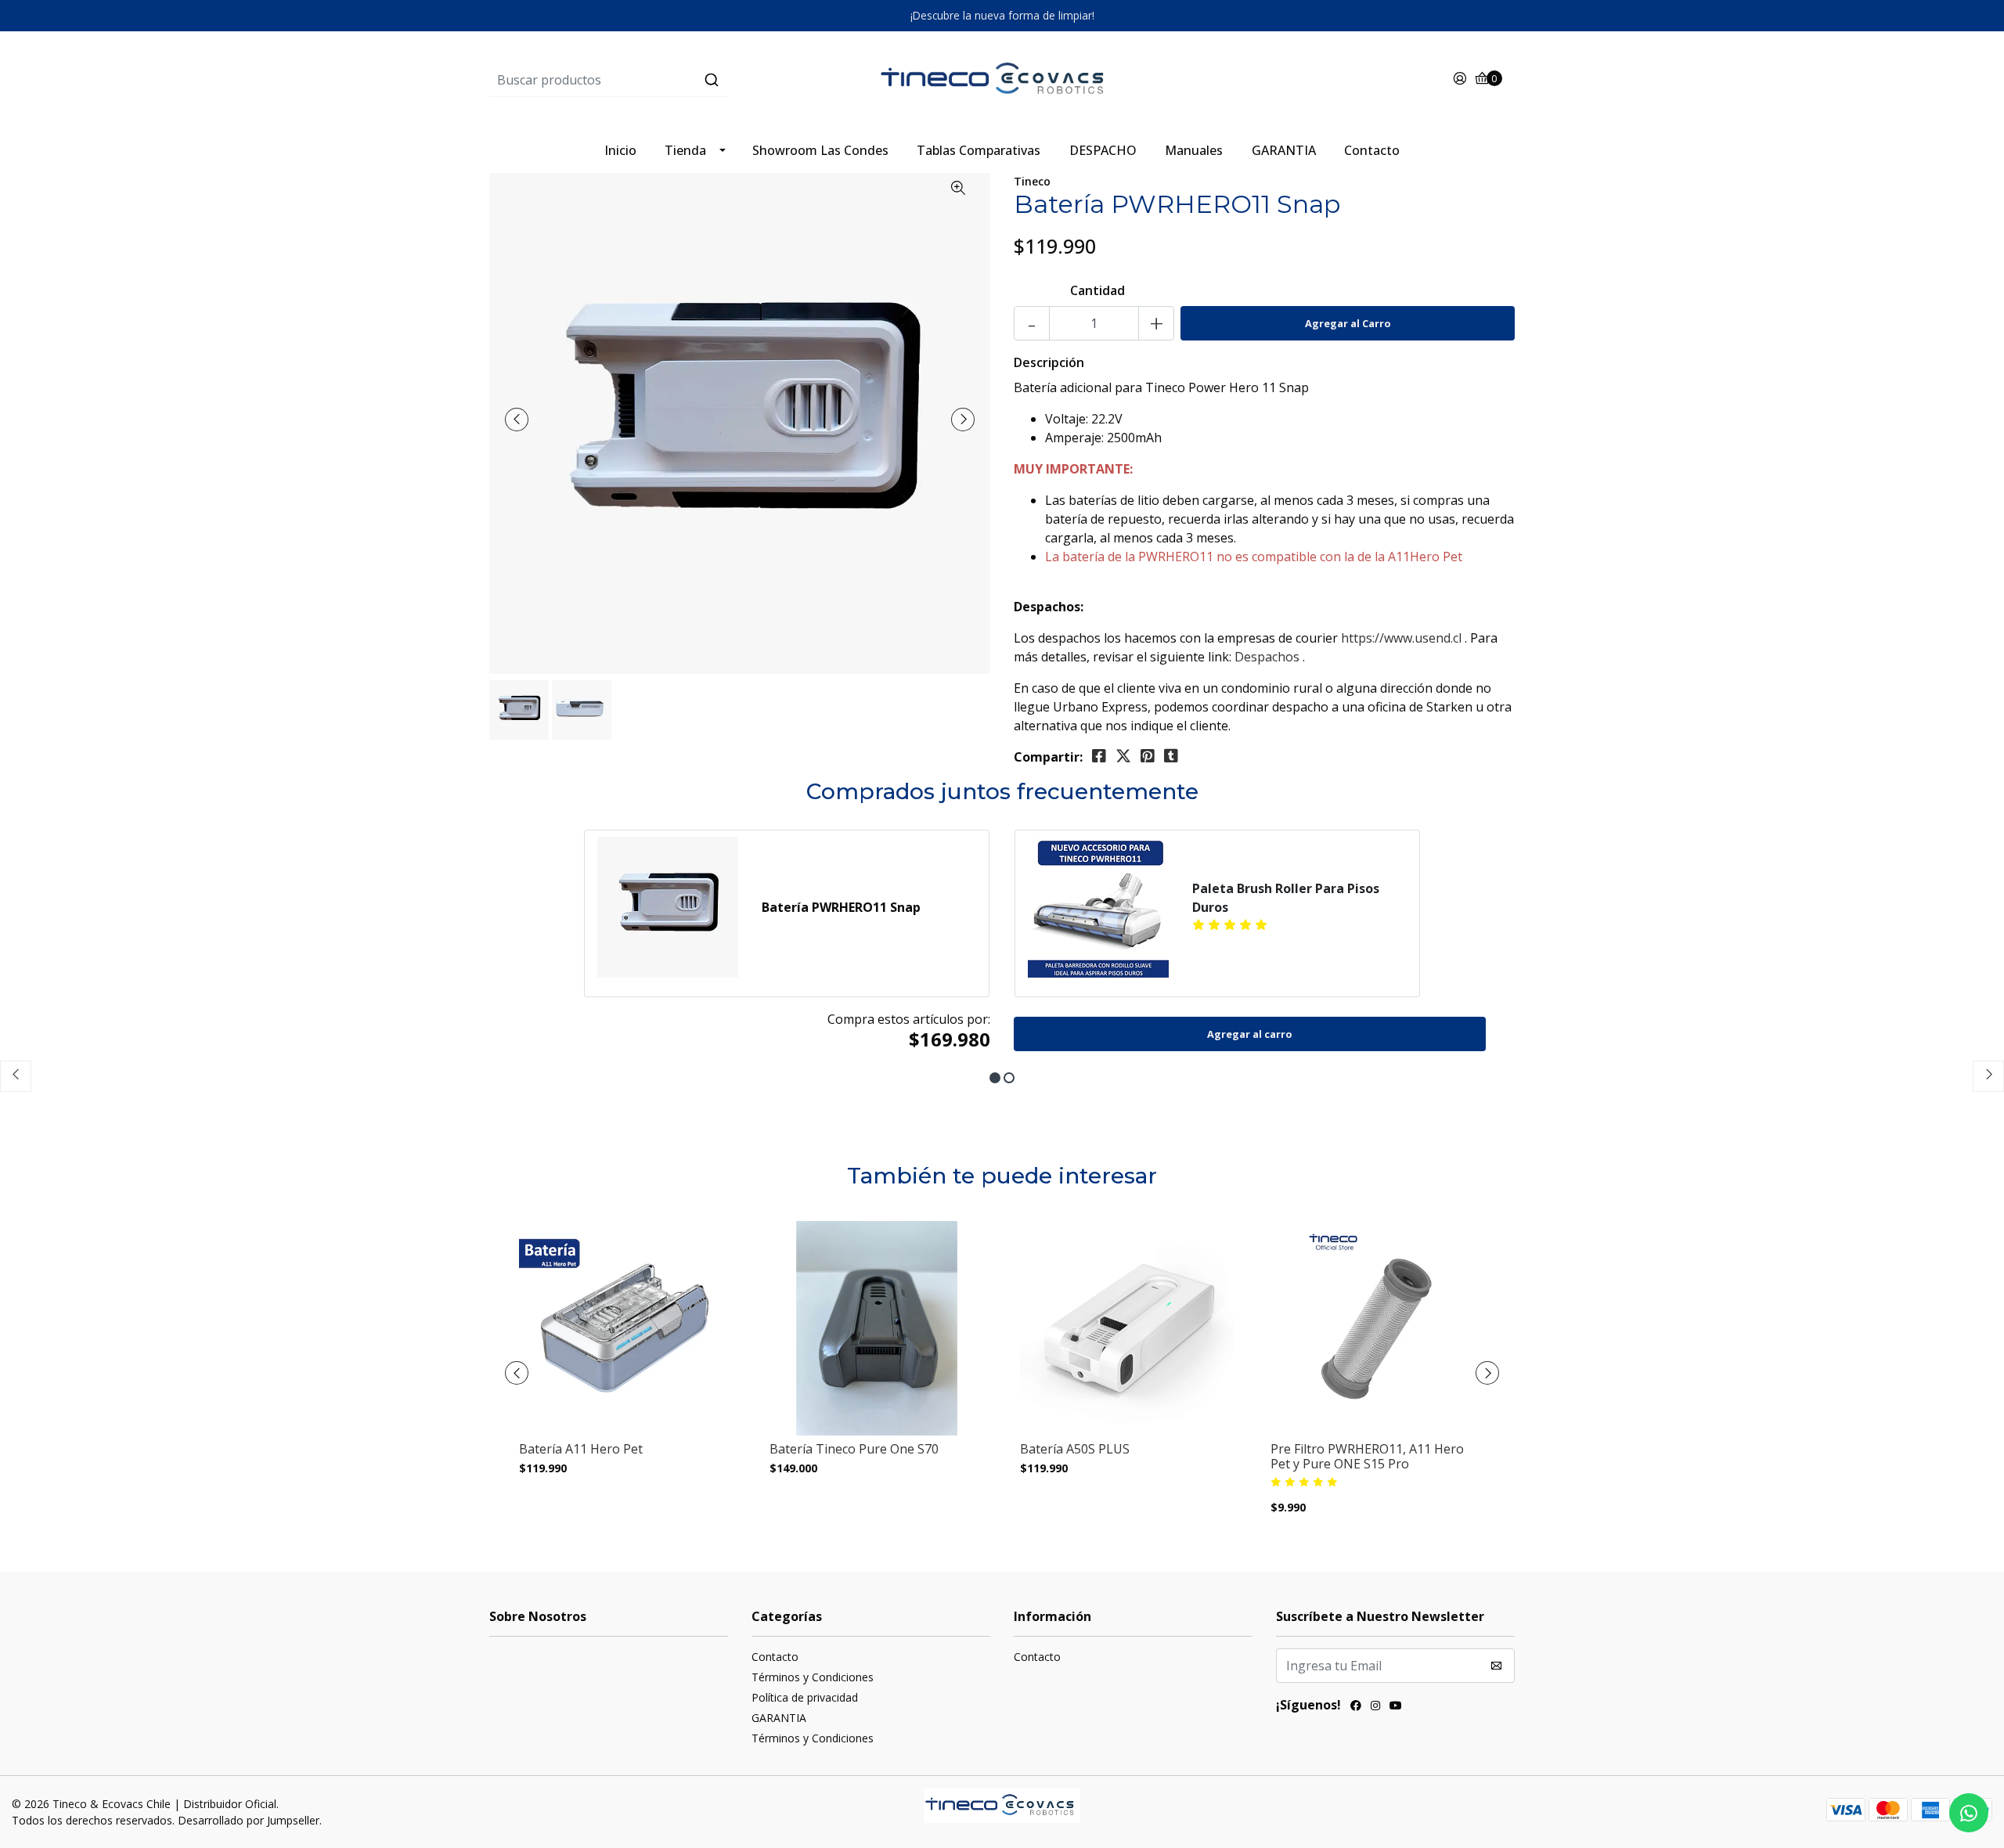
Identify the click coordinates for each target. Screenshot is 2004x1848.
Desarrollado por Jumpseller (249, 1820)
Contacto (1372, 150)
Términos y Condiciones (813, 1677)
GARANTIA (1284, 150)
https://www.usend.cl (1401, 638)
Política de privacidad (805, 1697)
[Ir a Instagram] (1375, 1707)
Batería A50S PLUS (1075, 1449)
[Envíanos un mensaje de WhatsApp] (1969, 1813)
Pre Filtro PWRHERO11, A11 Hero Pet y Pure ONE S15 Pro (1367, 1457)
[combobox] (660, 80)
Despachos (1267, 657)
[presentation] (517, 420)
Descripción (1049, 362)
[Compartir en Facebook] (1099, 756)
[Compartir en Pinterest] (1148, 756)
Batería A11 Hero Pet (581, 1449)
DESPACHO (1103, 150)
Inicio (620, 150)
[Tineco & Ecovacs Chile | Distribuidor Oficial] (1002, 78)
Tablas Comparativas (979, 150)
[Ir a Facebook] (1356, 1707)
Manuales (1194, 150)
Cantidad (1098, 290)
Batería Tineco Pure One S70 (854, 1449)
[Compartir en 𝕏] (1123, 756)
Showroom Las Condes (820, 150)
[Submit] (712, 80)
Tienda (685, 150)
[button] (995, 1078)
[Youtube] (1396, 1707)
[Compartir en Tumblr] (1171, 756)
